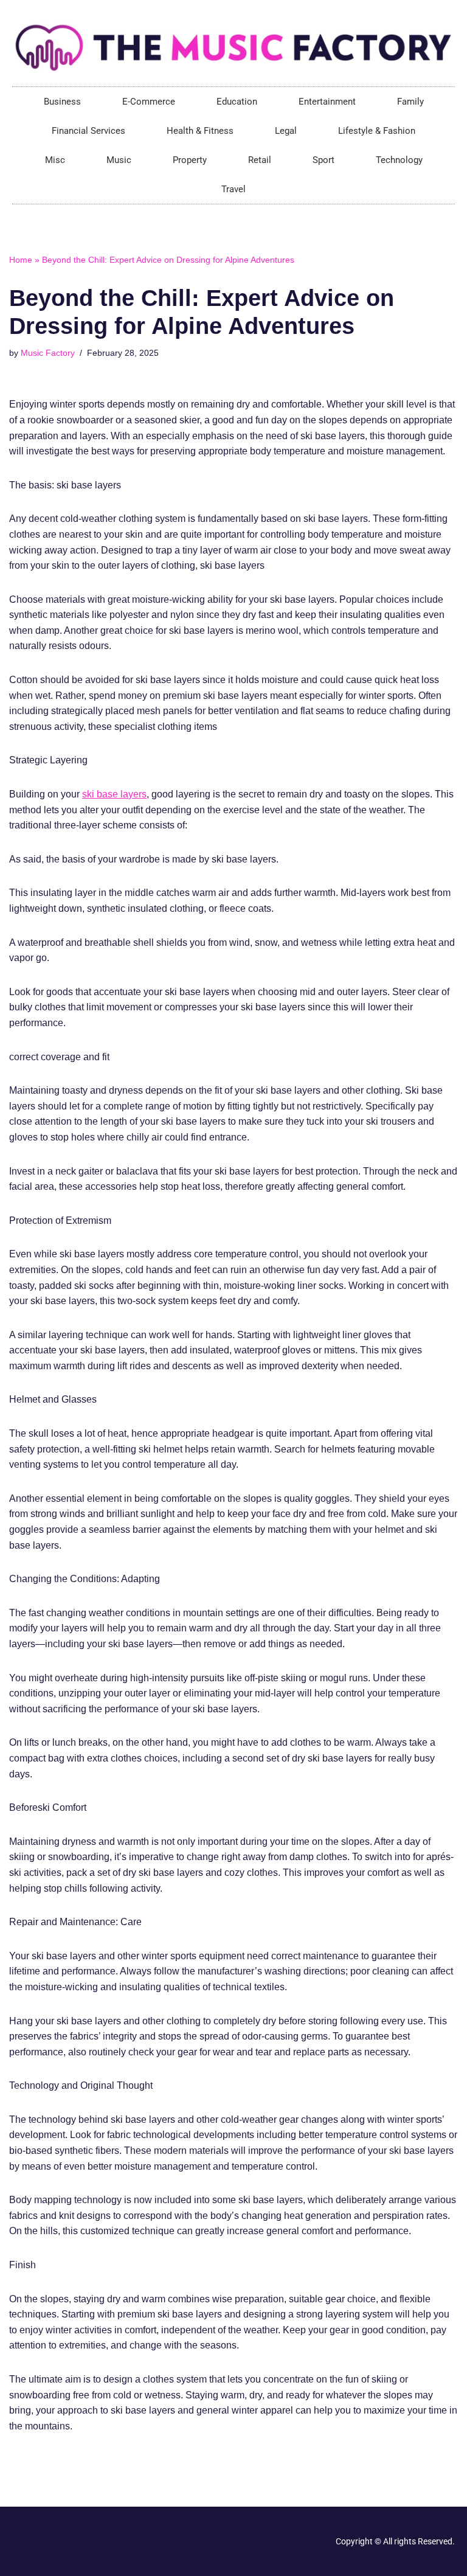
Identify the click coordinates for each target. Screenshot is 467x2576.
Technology (399, 160)
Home (21, 260)
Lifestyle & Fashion (377, 131)
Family (410, 102)
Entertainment (327, 102)
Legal (286, 131)
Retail (260, 160)
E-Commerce (149, 102)
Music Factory (48, 353)
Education (237, 102)
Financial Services (88, 131)
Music (119, 160)
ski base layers (114, 794)
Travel (233, 189)
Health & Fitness (200, 131)
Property (190, 160)
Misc (55, 160)
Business (62, 102)
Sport (323, 160)
